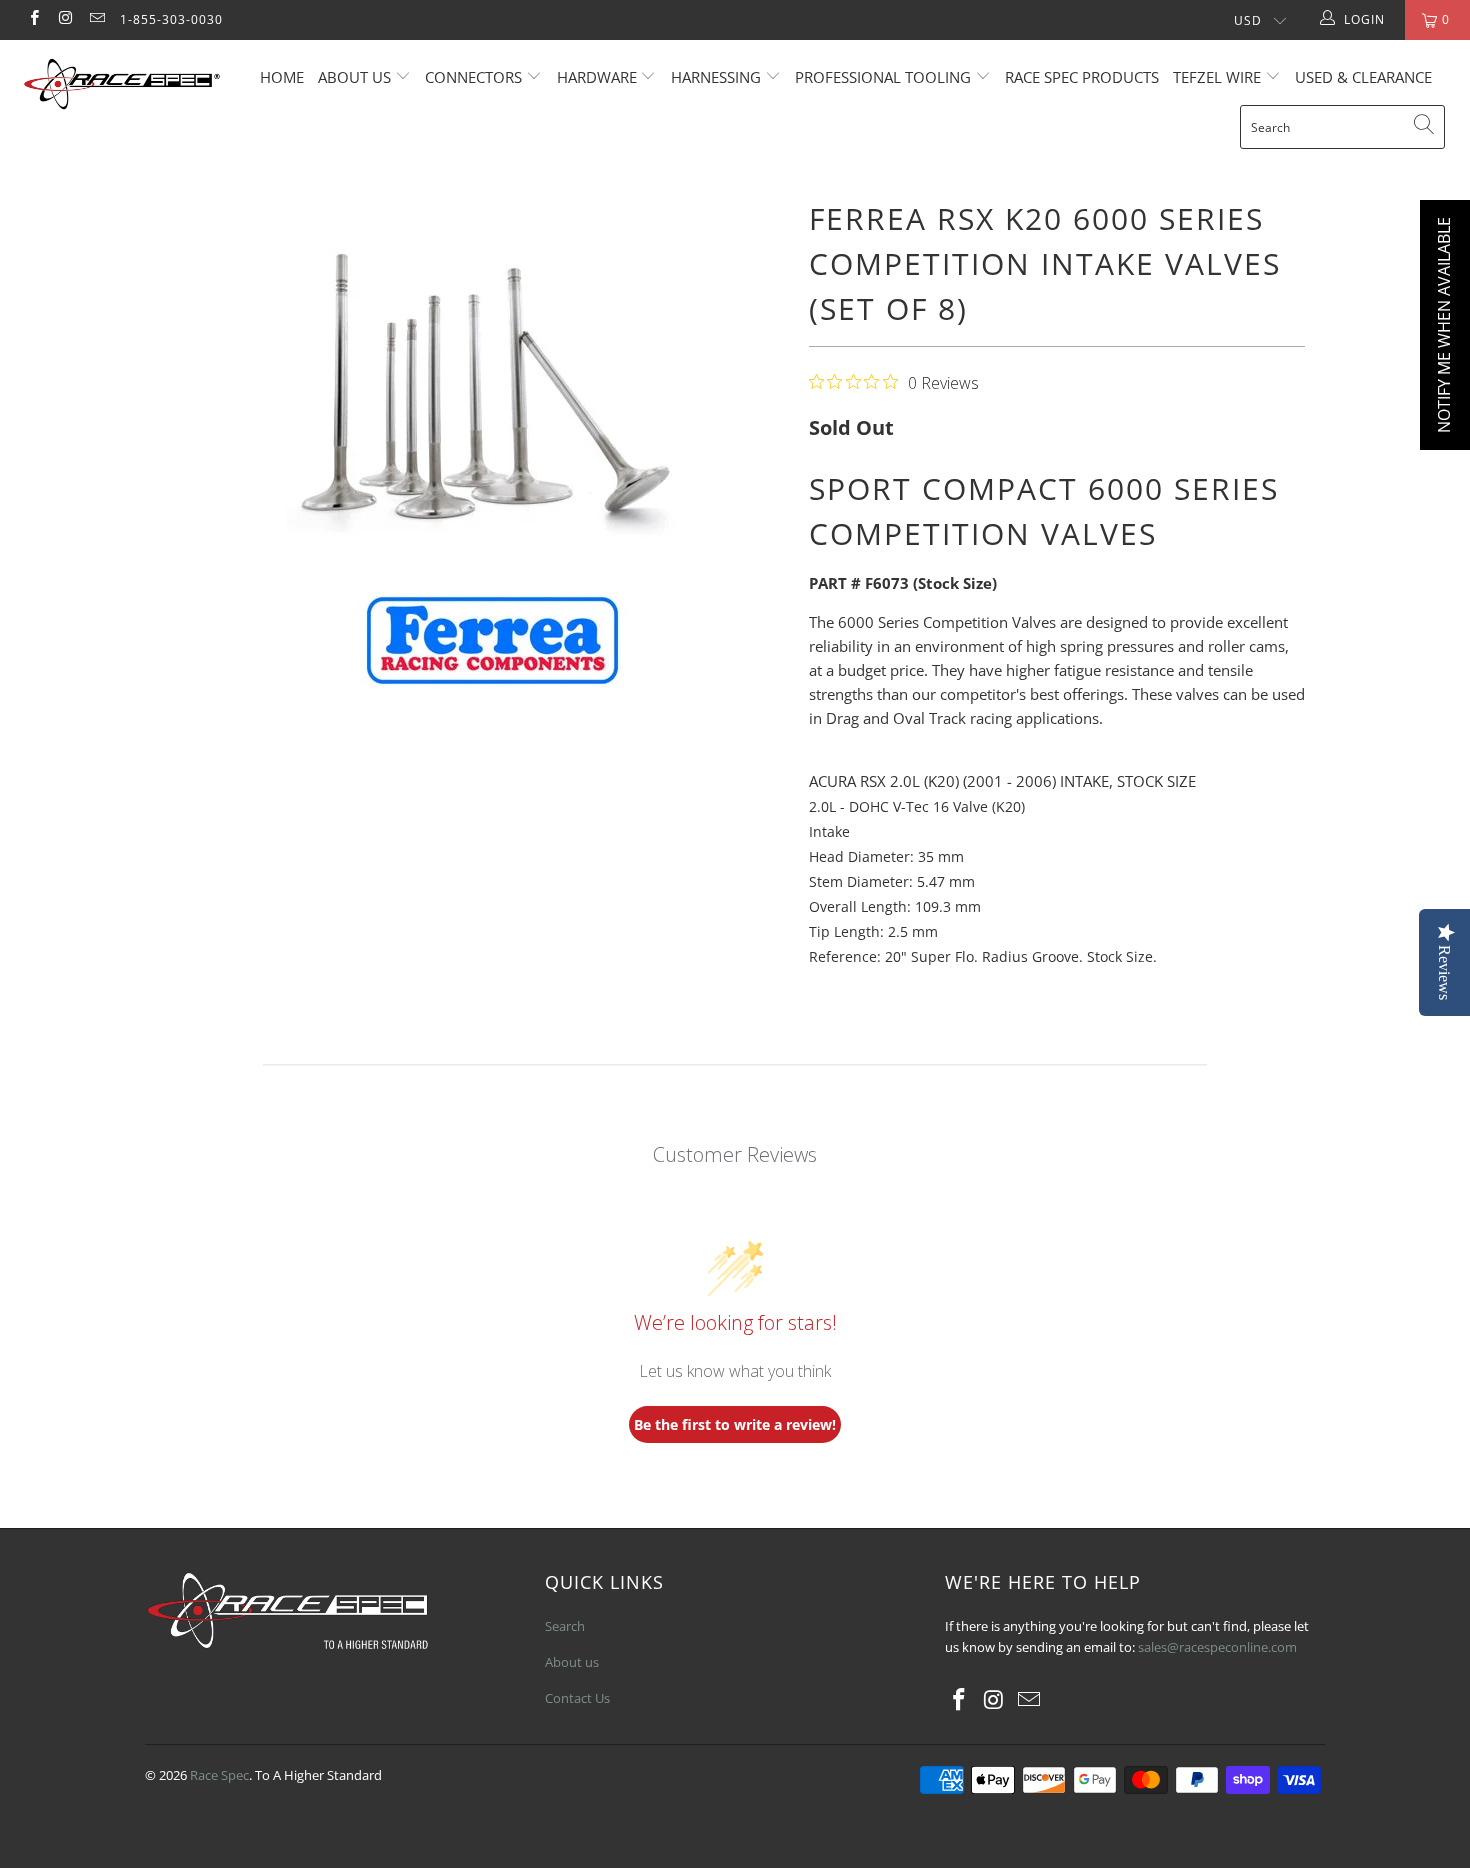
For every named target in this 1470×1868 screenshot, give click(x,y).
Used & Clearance (1363, 77)
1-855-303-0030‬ (171, 19)
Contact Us (577, 1698)
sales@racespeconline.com (1217, 1647)
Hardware (597, 77)
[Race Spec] (127, 87)
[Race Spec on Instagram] (64, 19)
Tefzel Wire (1217, 77)
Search (565, 1626)
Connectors (473, 77)
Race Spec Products (1082, 77)
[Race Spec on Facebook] (33, 19)
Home (282, 77)
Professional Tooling (885, 77)
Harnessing (716, 77)
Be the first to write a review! (735, 1424)
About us (356, 77)
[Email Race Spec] (96, 19)
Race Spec (219, 1775)
